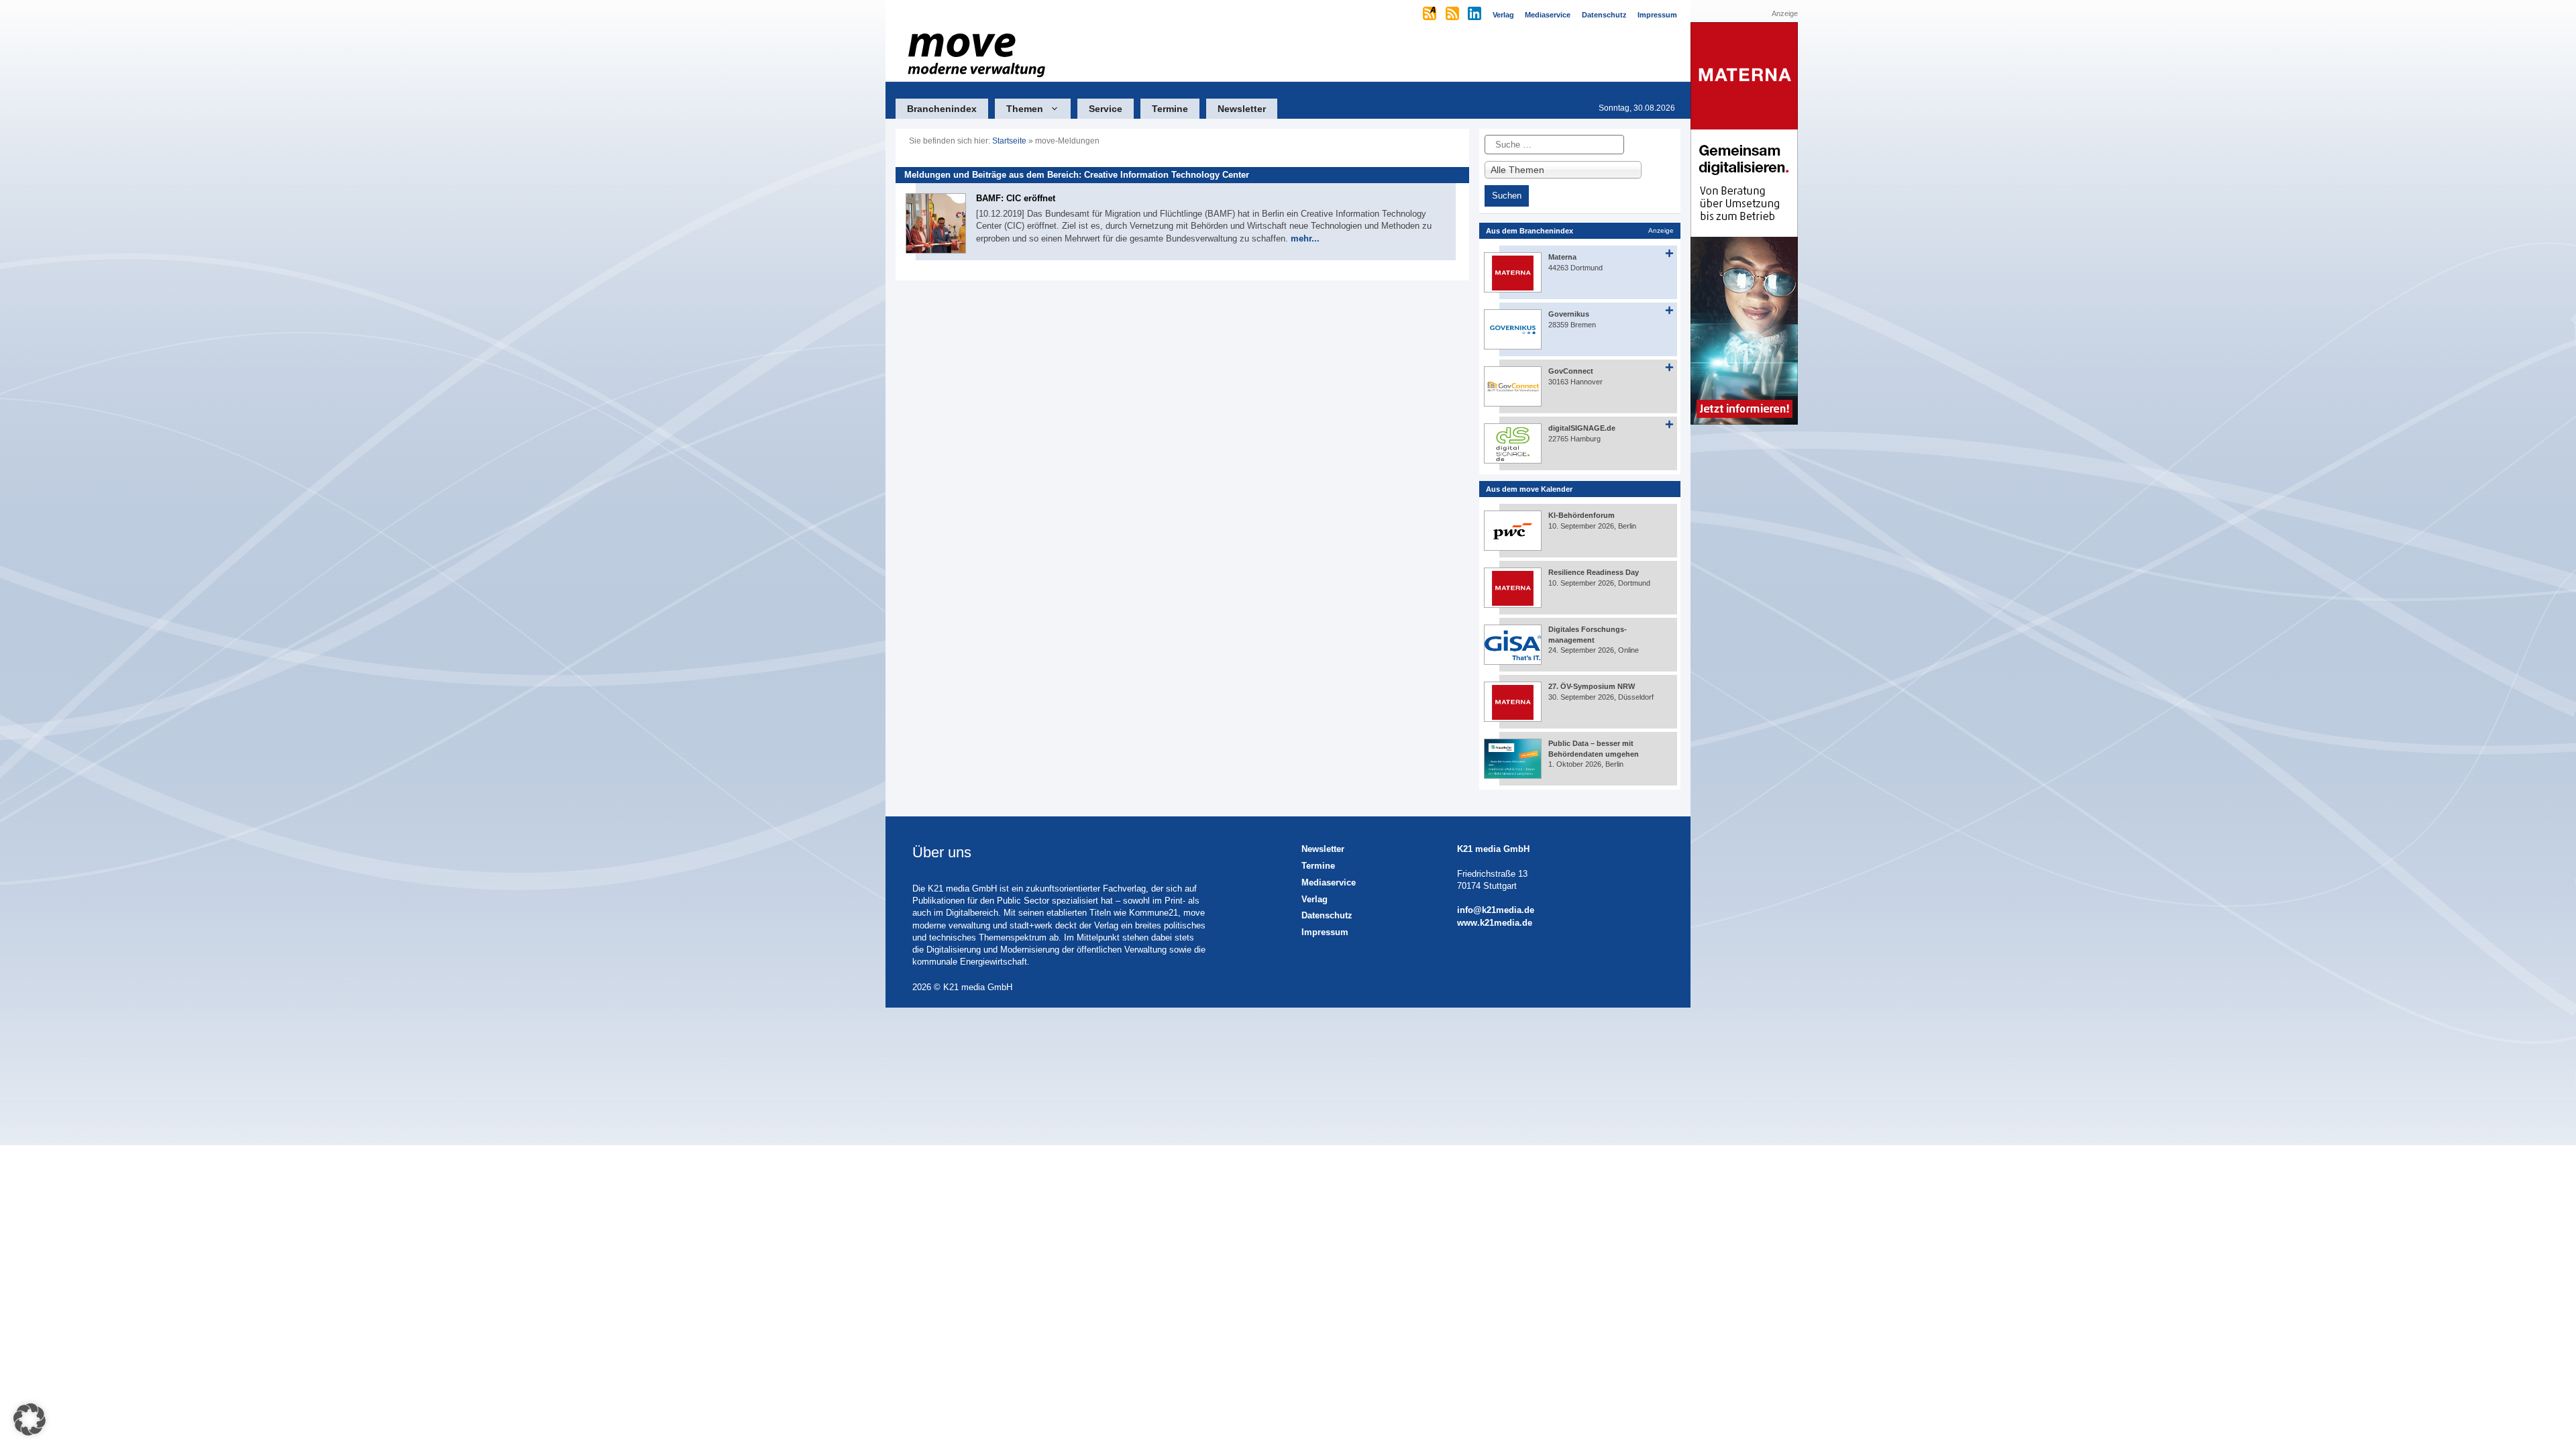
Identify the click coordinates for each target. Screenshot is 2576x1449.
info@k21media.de (1496, 910)
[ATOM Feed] (1431, 15)
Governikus (1569, 314)
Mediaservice (1329, 882)
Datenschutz (1327, 915)
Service (1106, 109)
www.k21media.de (1495, 923)
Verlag (1314, 899)
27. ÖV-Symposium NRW (1592, 686)
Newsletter (1242, 109)
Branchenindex (942, 109)
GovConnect (1571, 371)
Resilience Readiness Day (1594, 572)
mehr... (1305, 238)
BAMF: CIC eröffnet (1016, 198)
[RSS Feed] (1453, 15)
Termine (1170, 109)
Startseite (1009, 141)
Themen (1025, 109)
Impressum (1325, 932)
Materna (1562, 257)
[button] (30, 1419)
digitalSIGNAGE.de (1582, 428)
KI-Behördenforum (1581, 515)
